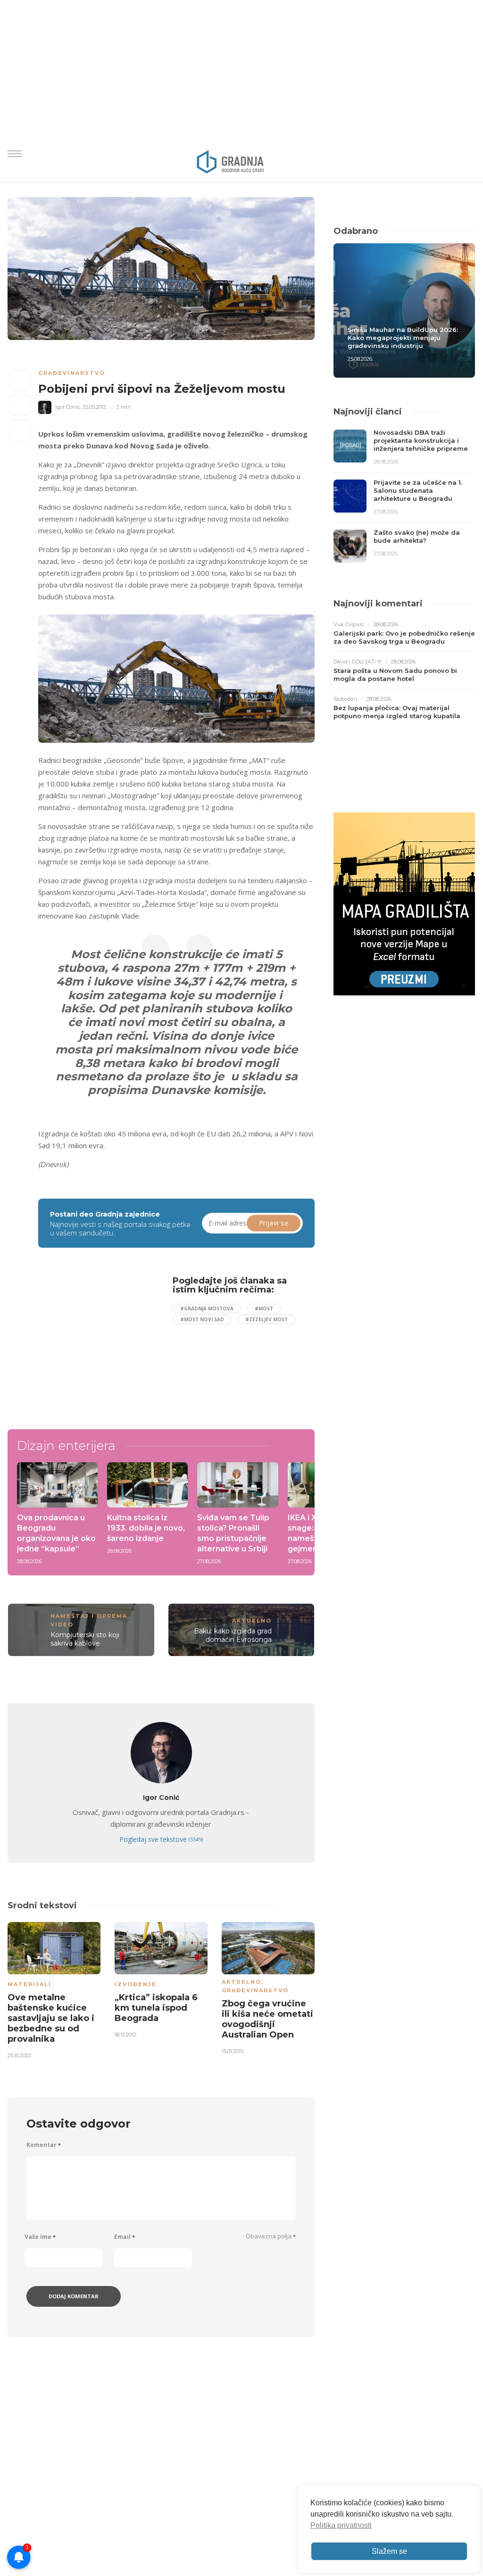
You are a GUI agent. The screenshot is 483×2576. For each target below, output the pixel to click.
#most (264, 1309)
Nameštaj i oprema (89, 1616)
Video (62, 1624)
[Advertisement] (117, 1342)
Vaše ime (40, 2237)
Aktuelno (252, 1621)
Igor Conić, (68, 407)
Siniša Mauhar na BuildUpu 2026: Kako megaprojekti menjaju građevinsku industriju (403, 338)
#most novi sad (202, 1319)
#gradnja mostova (207, 1309)
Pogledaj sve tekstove (161, 1839)
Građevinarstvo (72, 373)
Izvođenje (136, 1984)
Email (125, 2237)
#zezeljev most (266, 1319)
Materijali (29, 1984)
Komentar (44, 2145)
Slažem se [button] (389, 2551)
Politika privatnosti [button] (341, 2525)
